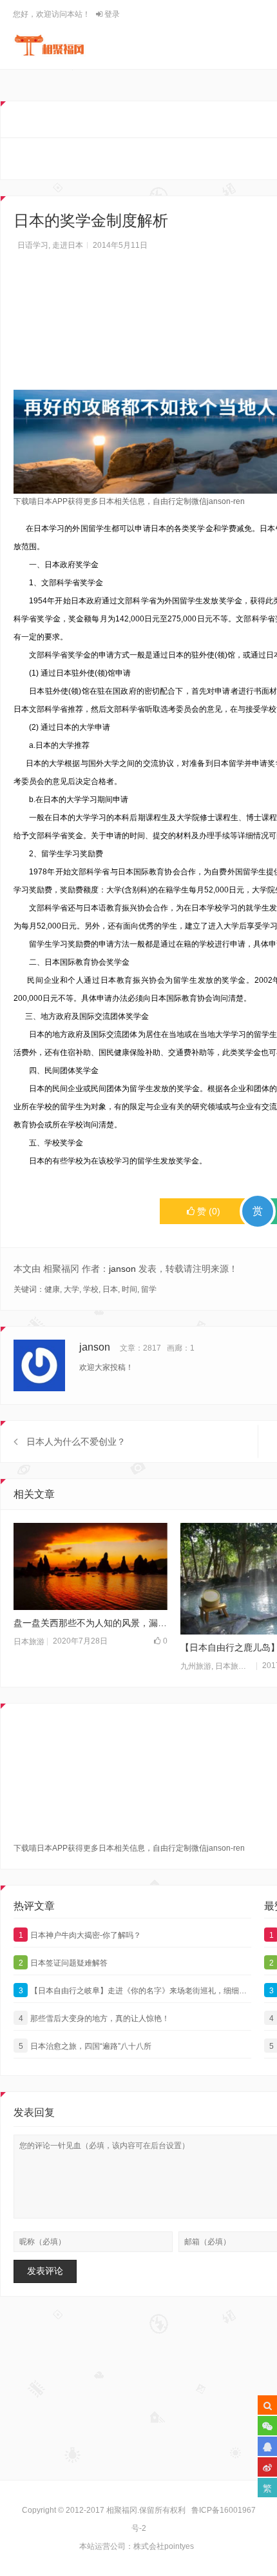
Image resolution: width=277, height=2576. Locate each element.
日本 (110, 1289)
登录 (111, 14)
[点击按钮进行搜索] (267, 2405)
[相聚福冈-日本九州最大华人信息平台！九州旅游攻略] (49, 45)
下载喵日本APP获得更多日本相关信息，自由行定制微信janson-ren (129, 501)
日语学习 (33, 245)
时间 (129, 1289)
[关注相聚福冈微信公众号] (267, 2426)
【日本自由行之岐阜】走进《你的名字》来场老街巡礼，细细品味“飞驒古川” (135, 1991)
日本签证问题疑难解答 (63, 1963)
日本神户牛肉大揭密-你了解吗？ (80, 1935)
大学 (72, 1289)
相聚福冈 (122, 2510)
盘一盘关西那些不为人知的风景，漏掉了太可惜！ (91, 1623)
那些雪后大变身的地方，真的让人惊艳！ (94, 2018)
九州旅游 (196, 1666)
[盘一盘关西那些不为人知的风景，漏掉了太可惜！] (91, 1566)
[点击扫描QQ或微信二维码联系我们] (267, 2446)
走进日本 (68, 245)
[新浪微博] (267, 2467)
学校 (91, 1289)
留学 (149, 1289)
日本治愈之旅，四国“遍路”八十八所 (85, 2046)
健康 (52, 1289)
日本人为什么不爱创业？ (76, 1442)
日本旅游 (29, 1642)
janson (122, 1269)
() (209, 1211)
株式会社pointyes (164, 2546)
